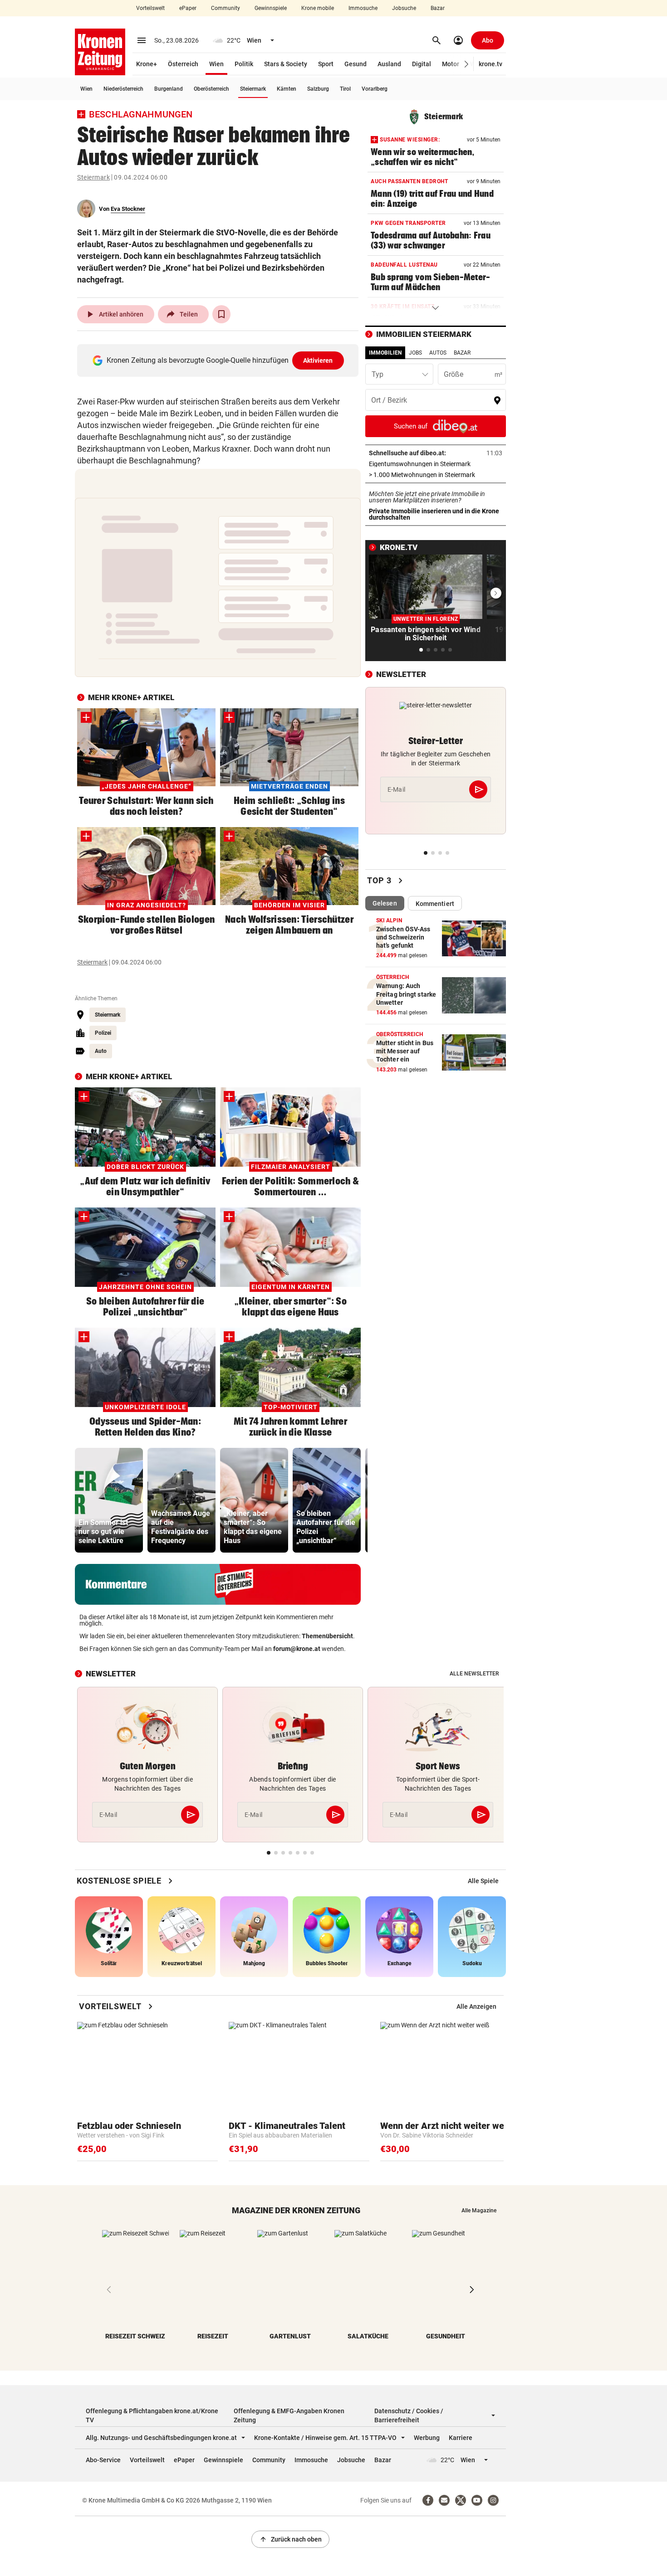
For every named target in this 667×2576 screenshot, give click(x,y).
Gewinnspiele (271, 8)
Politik (244, 64)
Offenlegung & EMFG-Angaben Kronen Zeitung (289, 2415)
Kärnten (287, 89)
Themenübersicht (327, 1636)
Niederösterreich (123, 89)
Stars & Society (286, 64)
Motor (451, 64)
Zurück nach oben (290, 2539)
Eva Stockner (128, 209)
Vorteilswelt (150, 8)
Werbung (427, 2438)
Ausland (389, 64)
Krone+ (147, 64)
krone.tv (490, 64)
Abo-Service (103, 2460)
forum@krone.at (297, 1649)
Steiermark (253, 89)
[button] (467, 64)
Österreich (183, 64)
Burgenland (169, 89)
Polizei (103, 1033)
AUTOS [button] (438, 353)
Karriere (461, 2438)
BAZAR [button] (462, 353)
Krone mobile (318, 8)
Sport (326, 64)
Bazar (438, 8)
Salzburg (318, 89)
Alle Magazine (479, 2211)
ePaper (188, 8)
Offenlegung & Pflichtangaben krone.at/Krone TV (152, 2415)
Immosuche (363, 8)
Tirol (345, 89)
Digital (422, 64)
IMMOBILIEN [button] (385, 353)
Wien (216, 64)
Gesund (356, 64)
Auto (101, 1051)
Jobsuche (404, 8)
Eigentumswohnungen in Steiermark (436, 464)
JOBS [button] (415, 353)
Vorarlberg (375, 89)
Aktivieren (318, 360)
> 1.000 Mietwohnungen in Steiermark (436, 475)
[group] (109, 1500)
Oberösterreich (211, 89)
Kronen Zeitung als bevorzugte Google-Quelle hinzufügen (220, 360)
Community (226, 8)
